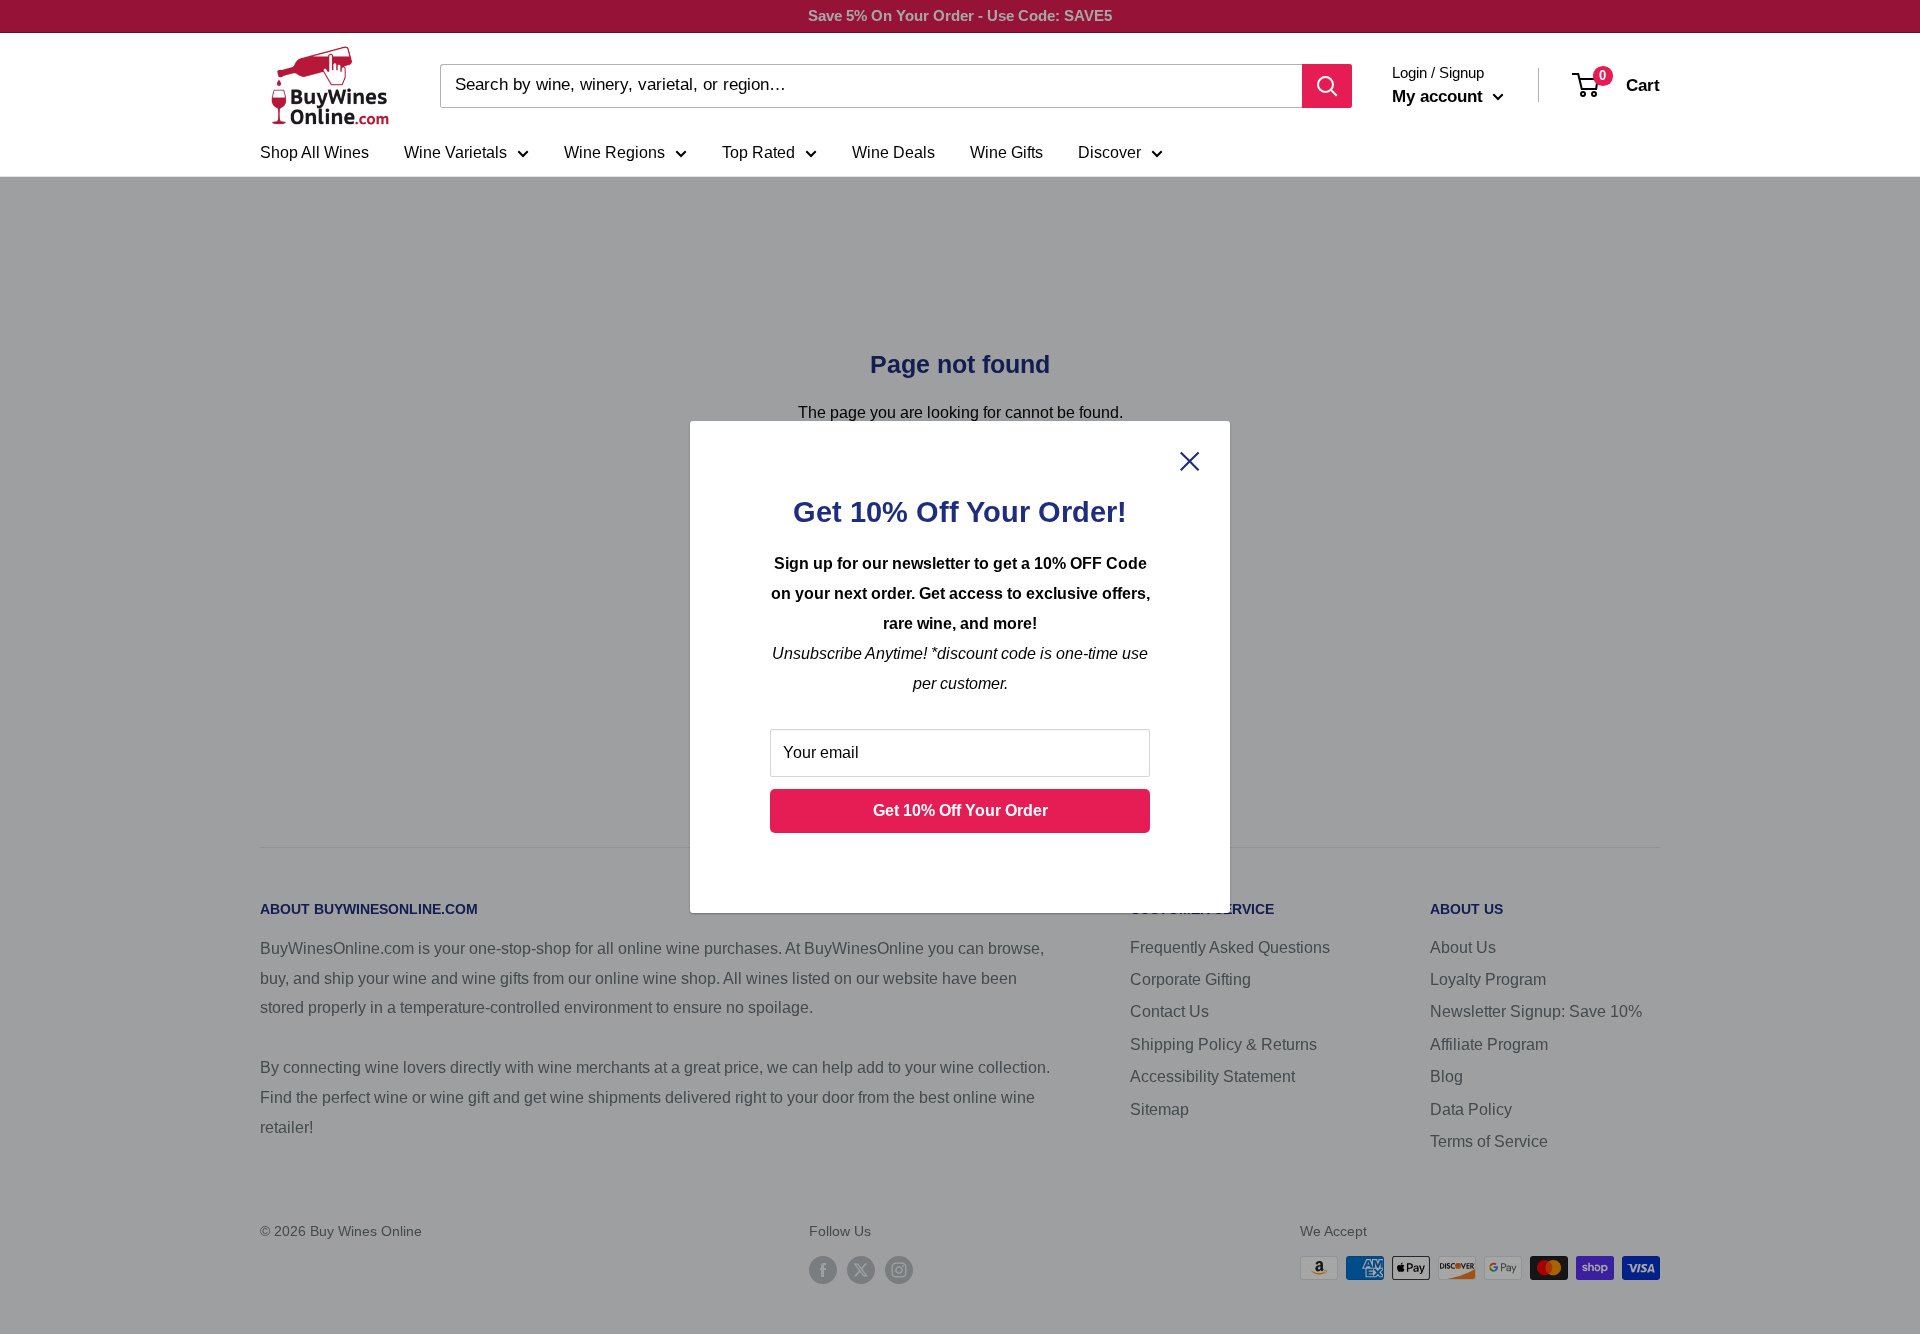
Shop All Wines (314, 152)
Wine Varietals (455, 152)
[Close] (1190, 460)
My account (1440, 96)
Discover (1109, 152)
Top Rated (758, 152)
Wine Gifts (1006, 152)
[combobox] (871, 86)
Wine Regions (614, 152)
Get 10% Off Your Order (960, 810)
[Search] (1327, 86)
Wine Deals (893, 152)
